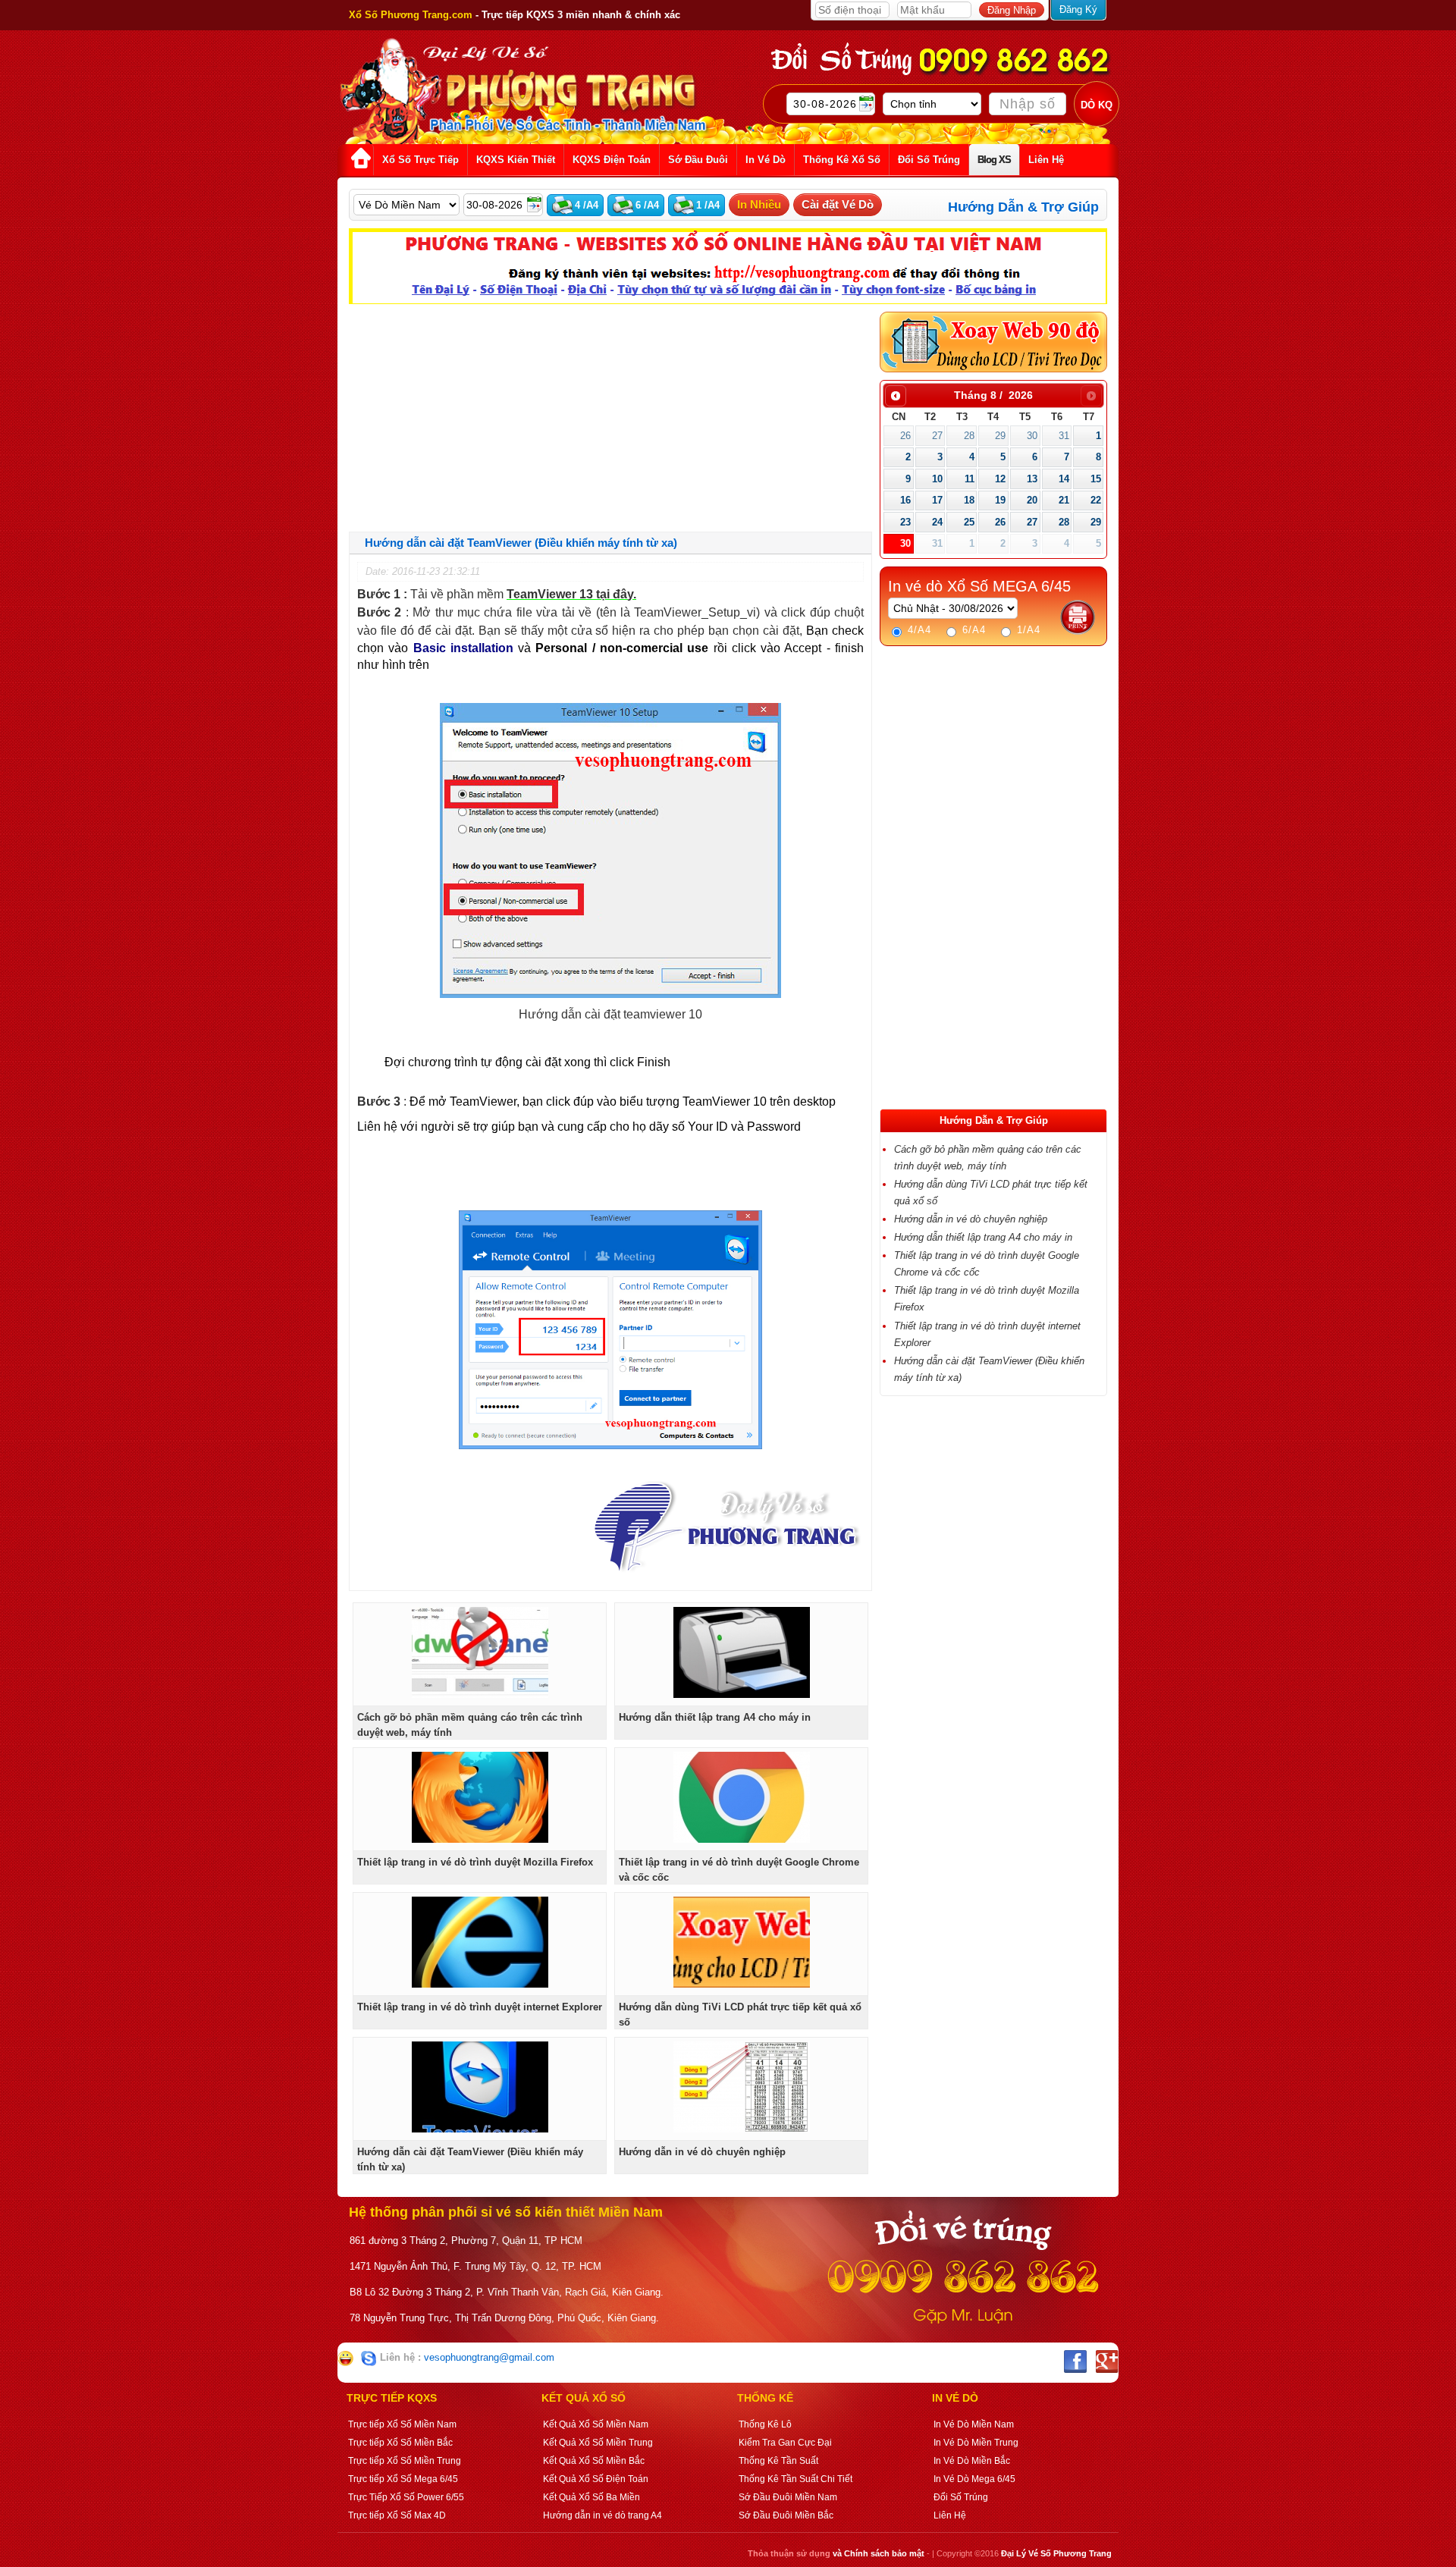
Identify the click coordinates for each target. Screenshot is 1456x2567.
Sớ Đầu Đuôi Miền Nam (788, 2497)
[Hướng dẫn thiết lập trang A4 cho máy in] (742, 1695)
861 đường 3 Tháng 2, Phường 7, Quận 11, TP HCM (466, 2241)
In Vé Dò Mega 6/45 (974, 2479)
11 (970, 479)
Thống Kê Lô (765, 2424)
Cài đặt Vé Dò (838, 204)
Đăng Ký (1078, 9)
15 (1096, 479)
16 (905, 500)
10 (937, 479)
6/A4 (972, 630)
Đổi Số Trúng (961, 2497)
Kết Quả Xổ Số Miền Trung (598, 2443)
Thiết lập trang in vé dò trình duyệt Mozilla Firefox (475, 1862)
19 (1000, 500)
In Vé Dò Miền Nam (974, 2424)
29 (1000, 436)
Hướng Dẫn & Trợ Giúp (1023, 207)
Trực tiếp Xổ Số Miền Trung (405, 2461)
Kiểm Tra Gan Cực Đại (785, 2443)
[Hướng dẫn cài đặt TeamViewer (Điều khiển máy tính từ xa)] (480, 2129)
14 (1064, 479)
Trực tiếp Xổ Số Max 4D (397, 2515)
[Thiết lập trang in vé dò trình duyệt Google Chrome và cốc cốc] (742, 1839)
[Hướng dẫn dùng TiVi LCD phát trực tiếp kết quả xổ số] (742, 1984)
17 (937, 500)
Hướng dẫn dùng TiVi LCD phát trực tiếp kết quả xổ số (740, 2015)
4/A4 (918, 630)
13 (1032, 479)
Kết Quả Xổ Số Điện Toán (596, 2479)
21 (1064, 500)
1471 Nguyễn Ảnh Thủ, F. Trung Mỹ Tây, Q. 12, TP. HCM (475, 2266)
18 (969, 500)
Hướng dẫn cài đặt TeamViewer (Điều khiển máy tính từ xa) (470, 2159)
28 (969, 436)
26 (905, 436)
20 (1032, 500)
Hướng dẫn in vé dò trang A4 (602, 2515)
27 (937, 436)
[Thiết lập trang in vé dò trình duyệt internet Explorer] (480, 1984)
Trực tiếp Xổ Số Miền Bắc (400, 2443)
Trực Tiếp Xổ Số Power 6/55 (406, 2497)
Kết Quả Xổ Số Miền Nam (596, 2424)
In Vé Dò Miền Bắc (972, 2461)
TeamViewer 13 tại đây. (571, 594)
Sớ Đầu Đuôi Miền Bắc (786, 2515)
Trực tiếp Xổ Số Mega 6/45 (403, 2479)
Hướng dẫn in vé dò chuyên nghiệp (702, 2152)
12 (1000, 479)
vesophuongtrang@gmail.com (489, 2357)
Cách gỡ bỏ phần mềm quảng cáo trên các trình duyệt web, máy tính (470, 1725)
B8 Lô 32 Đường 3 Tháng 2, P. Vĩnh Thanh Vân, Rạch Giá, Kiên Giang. (507, 2292)
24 (937, 522)
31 (1064, 436)
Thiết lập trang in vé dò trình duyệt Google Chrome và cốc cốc (739, 1870)
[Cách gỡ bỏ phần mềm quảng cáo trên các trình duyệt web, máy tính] (480, 1695)
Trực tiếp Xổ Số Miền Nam (402, 2424)
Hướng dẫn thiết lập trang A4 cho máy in (715, 1717)
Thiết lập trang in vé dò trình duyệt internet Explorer (480, 2007)
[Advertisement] (610, 418)
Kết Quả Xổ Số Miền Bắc (594, 2461)
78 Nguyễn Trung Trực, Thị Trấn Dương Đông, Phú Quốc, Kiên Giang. (504, 2318)
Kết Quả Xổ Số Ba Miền (591, 2497)
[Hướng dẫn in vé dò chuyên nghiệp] (742, 2129)
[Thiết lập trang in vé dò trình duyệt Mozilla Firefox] (480, 1839)
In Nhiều (759, 204)
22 (1096, 500)
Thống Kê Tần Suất (778, 2461)
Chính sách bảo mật (884, 2553)
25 (969, 522)
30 (1032, 436)
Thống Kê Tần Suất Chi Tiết (795, 2479)
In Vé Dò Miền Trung (976, 2443)
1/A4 (1027, 630)
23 (905, 522)
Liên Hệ (950, 2515)
